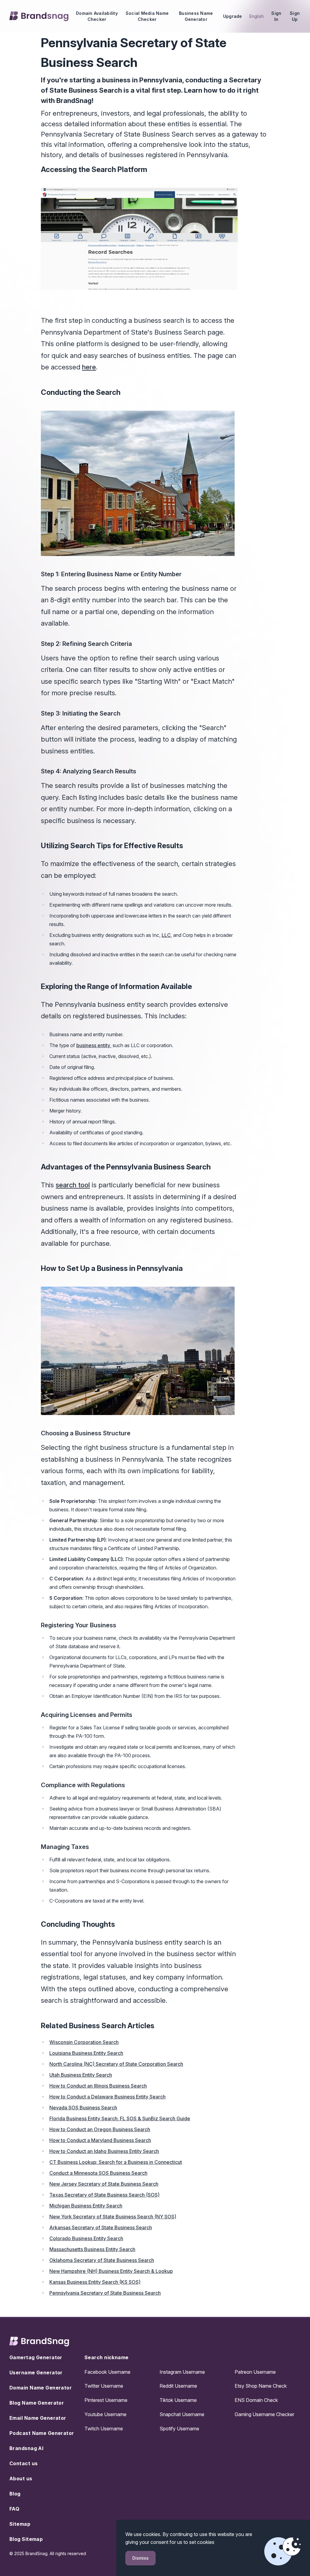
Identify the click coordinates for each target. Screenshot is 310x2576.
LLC (166, 935)
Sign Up (295, 16)
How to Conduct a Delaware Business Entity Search (107, 2097)
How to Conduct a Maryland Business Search (100, 2140)
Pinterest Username (106, 2400)
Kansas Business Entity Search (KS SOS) (95, 2282)
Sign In (276, 16)
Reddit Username (178, 2386)
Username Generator (36, 2373)
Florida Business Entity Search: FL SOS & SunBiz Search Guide (120, 2118)
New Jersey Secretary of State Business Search (104, 2184)
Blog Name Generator (37, 2403)
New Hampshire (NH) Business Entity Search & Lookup (111, 2271)
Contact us (23, 2463)
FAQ (14, 2509)
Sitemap (20, 2524)
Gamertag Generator (36, 2357)
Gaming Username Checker (264, 2414)
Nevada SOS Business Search (83, 2108)
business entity (93, 1045)
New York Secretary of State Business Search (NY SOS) (113, 2217)
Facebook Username (107, 2372)
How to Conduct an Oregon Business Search (100, 2129)
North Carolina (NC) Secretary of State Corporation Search (116, 2064)
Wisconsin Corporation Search (84, 2042)
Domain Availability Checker (97, 16)
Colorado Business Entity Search (86, 2238)
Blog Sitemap (26, 2539)
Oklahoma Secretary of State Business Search (102, 2260)
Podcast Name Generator (42, 2433)
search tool (73, 1185)
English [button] (257, 16)
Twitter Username (104, 2386)
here (89, 367)
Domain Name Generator (41, 2388)
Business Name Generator (196, 16)
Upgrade (233, 16)
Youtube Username (106, 2414)
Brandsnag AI (26, 2448)
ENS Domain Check (256, 2400)
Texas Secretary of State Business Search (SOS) (104, 2195)
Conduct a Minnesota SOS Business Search (98, 2173)
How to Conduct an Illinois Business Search (98, 2086)
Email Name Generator (38, 2418)
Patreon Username (255, 2372)
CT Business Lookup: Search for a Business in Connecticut (116, 2162)
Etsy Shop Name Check (261, 2386)
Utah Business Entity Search (81, 2075)
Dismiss (140, 2558)
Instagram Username (182, 2372)
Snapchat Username (182, 2414)
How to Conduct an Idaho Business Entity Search (104, 2151)
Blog (15, 2494)
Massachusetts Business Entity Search (92, 2249)
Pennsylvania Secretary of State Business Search (105, 2293)
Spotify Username (179, 2429)
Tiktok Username (178, 2400)
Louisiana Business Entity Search (86, 2053)
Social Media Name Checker (147, 16)
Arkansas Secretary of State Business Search (101, 2227)
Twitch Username (104, 2429)
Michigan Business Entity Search (86, 2206)
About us (21, 2478)
